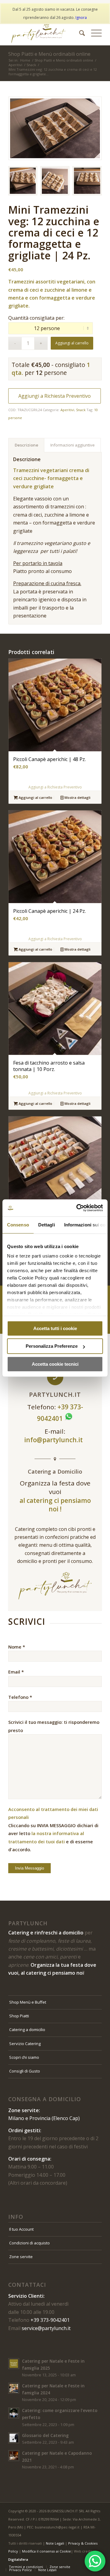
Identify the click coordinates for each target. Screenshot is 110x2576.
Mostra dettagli (77, 797)
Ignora (81, 18)
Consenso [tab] (18, 1225)
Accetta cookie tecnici (55, 1364)
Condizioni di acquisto (29, 2243)
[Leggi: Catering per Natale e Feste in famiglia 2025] (14, 2364)
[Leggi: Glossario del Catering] (14, 2438)
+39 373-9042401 (50, 2320)
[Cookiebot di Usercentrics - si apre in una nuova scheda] (78, 1208)
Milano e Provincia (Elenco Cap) (44, 2118)
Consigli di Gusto (25, 2071)
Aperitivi (67, 410)
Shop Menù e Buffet (28, 2002)
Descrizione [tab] (26, 445)
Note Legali (55, 2543)
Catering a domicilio (27, 2030)
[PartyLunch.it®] (46, 33)
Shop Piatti (19, 2016)
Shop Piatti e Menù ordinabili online (49, 54)
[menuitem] (79, 33)
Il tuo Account (21, 2229)
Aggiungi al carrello (72, 343)
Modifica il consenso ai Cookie (46, 2551)
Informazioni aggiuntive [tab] (73, 445)
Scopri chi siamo (24, 2057)
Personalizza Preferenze (52, 1346)
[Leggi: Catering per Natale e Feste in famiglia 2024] (14, 2388)
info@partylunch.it (54, 1440)
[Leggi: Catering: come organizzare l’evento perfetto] (14, 2413)
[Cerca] (79, 33)
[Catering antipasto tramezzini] (55, 128)
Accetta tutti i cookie (55, 1328)
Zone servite (21, 2257)
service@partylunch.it (46, 2328)
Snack (81, 410)
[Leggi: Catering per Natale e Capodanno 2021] (14, 2456)
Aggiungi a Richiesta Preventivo (55, 396)
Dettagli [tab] (47, 1225)
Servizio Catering (25, 2044)
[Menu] (93, 33)
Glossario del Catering (45, 2435)
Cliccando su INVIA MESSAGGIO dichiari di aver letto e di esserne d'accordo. (53, 1829)
